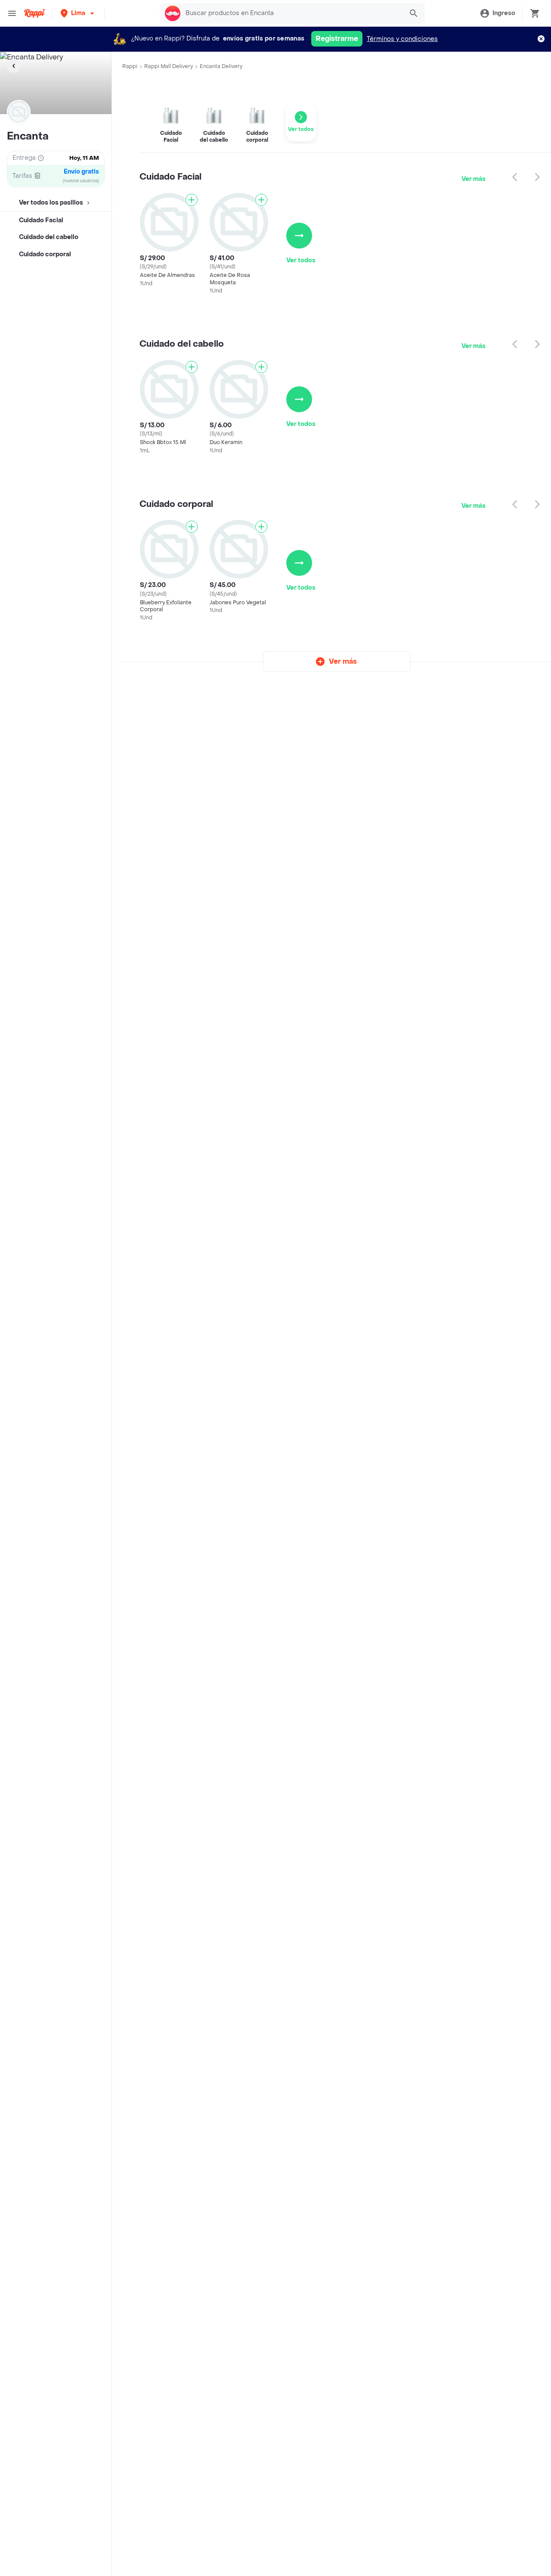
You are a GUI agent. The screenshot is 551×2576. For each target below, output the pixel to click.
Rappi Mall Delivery (169, 66)
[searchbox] (292, 13)
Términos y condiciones (402, 39)
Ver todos (301, 260)
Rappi (130, 66)
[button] (78, 13)
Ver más (474, 179)
